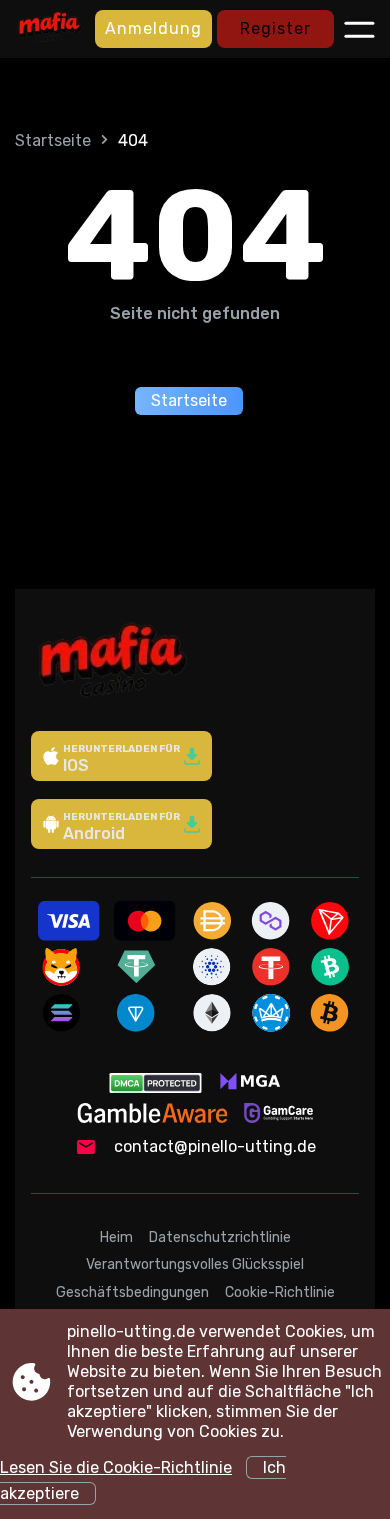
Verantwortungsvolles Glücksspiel (195, 1264)
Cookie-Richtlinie (280, 1292)
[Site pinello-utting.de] (50, 29)
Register (275, 28)
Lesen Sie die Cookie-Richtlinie (116, 1467)
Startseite (53, 140)
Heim (116, 1237)
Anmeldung (153, 28)
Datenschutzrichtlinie (220, 1237)
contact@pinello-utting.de (215, 1146)
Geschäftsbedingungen (132, 1292)
